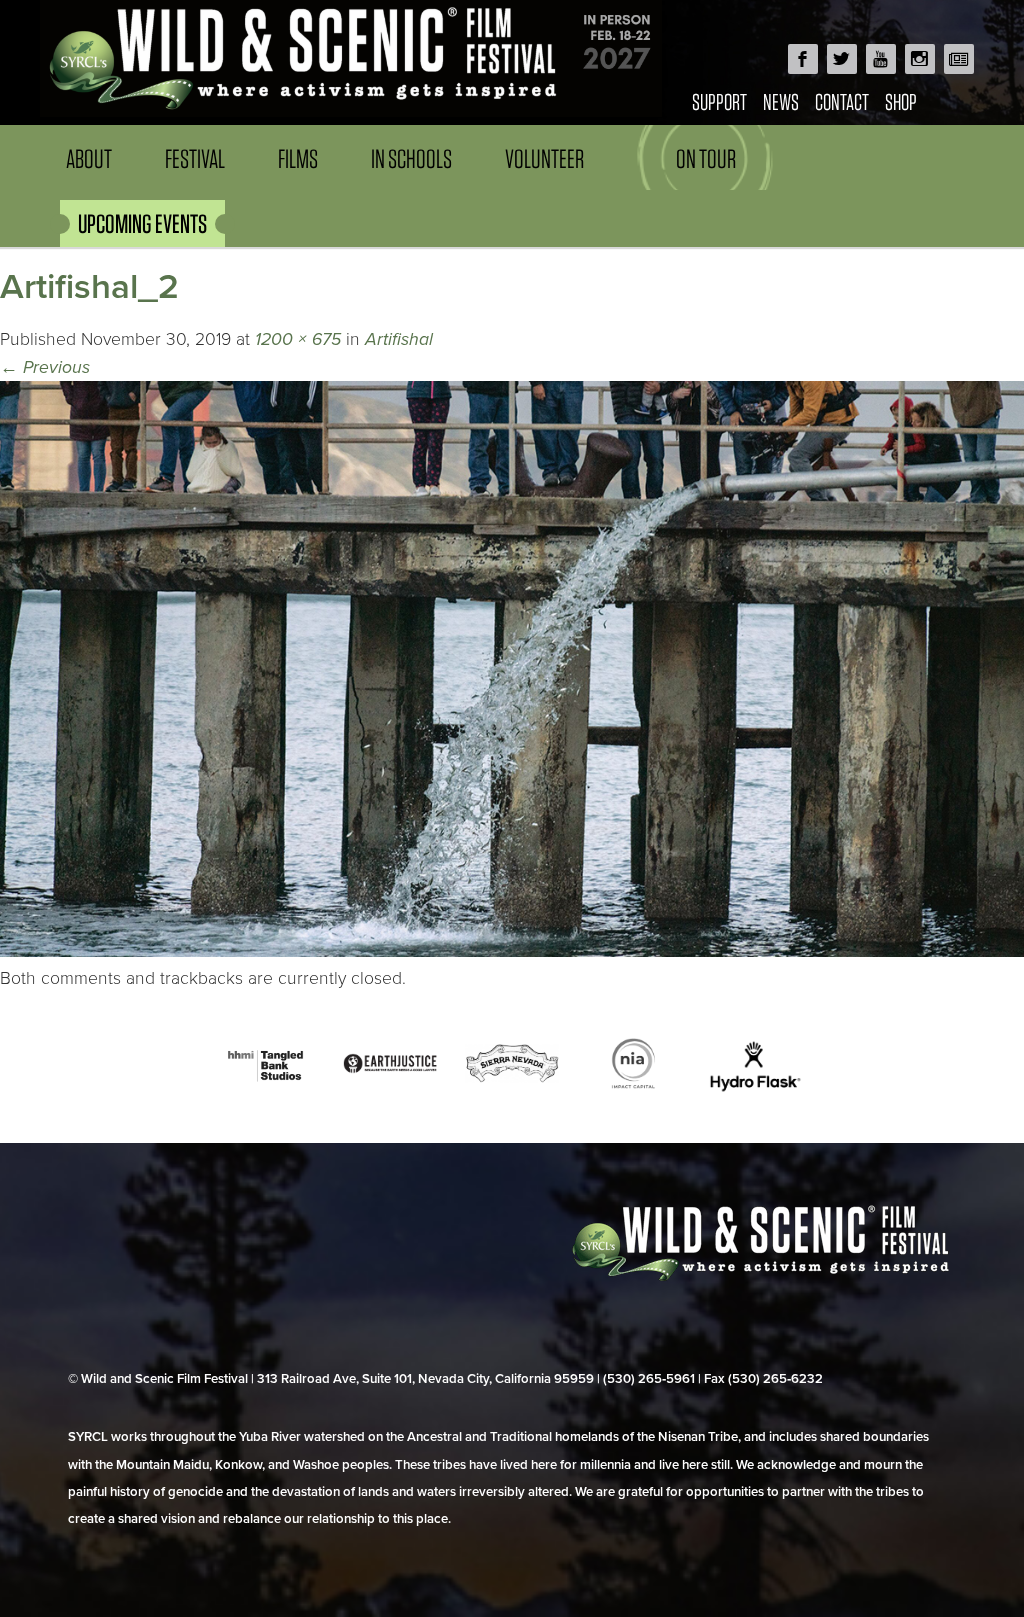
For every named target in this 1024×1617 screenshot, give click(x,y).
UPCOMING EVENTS (142, 223)
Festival (195, 158)
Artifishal (399, 339)
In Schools (411, 158)
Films (298, 158)
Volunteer (544, 158)
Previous (45, 367)
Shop (901, 101)
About (89, 158)
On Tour (706, 158)
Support (719, 101)
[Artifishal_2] (512, 951)
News (781, 101)
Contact (842, 101)
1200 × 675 (298, 339)
